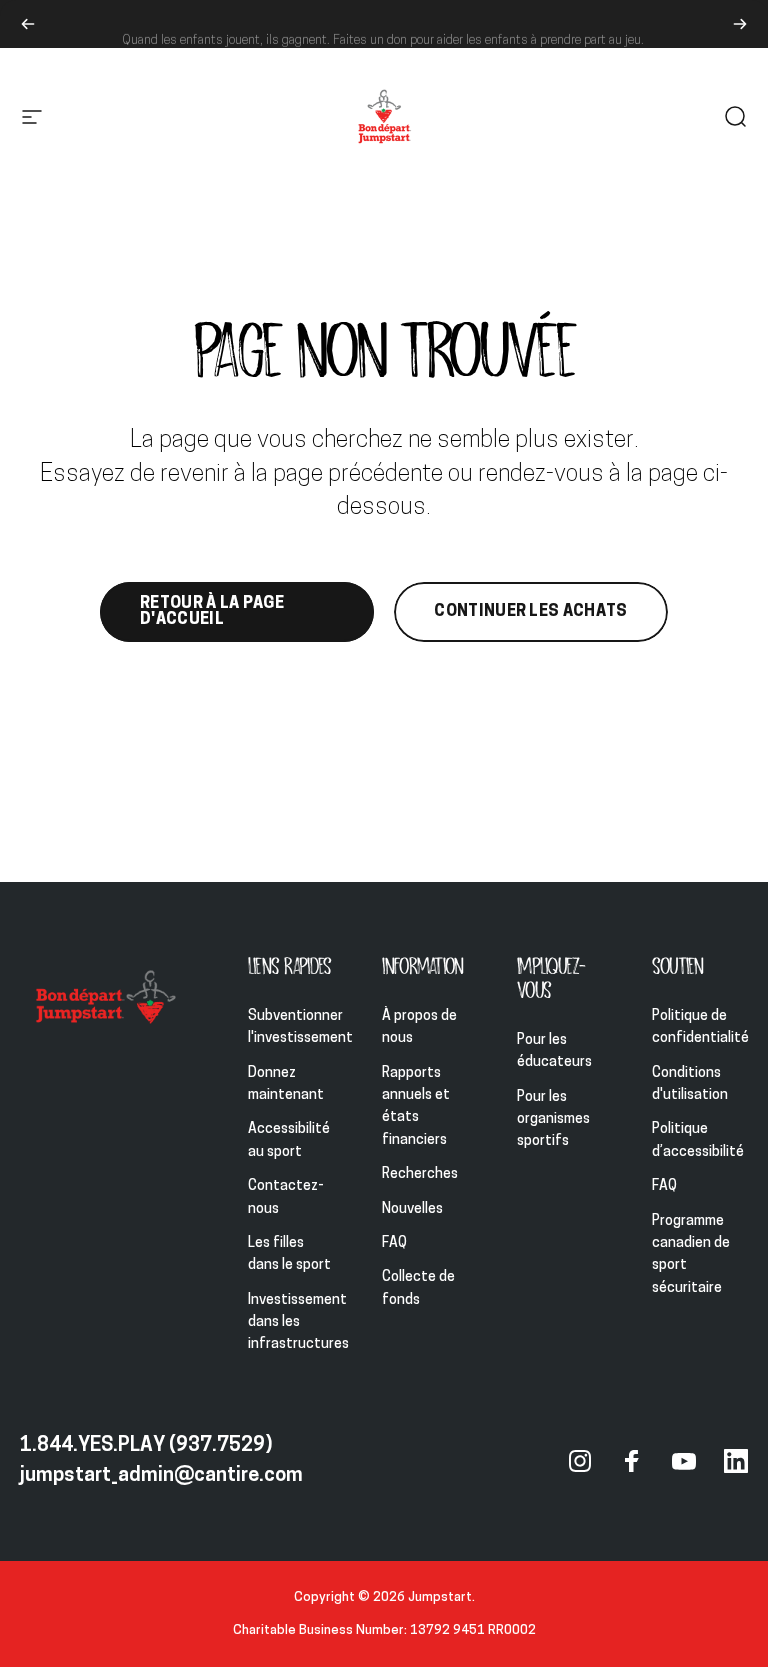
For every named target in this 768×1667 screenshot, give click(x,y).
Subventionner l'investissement (300, 1027)
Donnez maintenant (286, 1084)
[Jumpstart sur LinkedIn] (736, 1461)
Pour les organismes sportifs (553, 1120)
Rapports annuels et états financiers (416, 1107)
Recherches (420, 1174)
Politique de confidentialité (700, 1027)
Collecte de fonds (418, 1288)
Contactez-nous (286, 1197)
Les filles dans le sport (289, 1254)
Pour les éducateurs (554, 1051)
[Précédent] (28, 24)
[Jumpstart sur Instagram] (580, 1461)
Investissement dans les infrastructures (298, 1323)
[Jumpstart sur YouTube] (684, 1461)
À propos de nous (419, 1027)
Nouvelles (412, 1209)
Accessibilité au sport (289, 1140)
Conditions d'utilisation (690, 1084)
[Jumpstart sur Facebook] (632, 1461)
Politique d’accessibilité (698, 1140)
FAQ (394, 1243)
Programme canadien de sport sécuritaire (691, 1255)
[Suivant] (740, 24)
